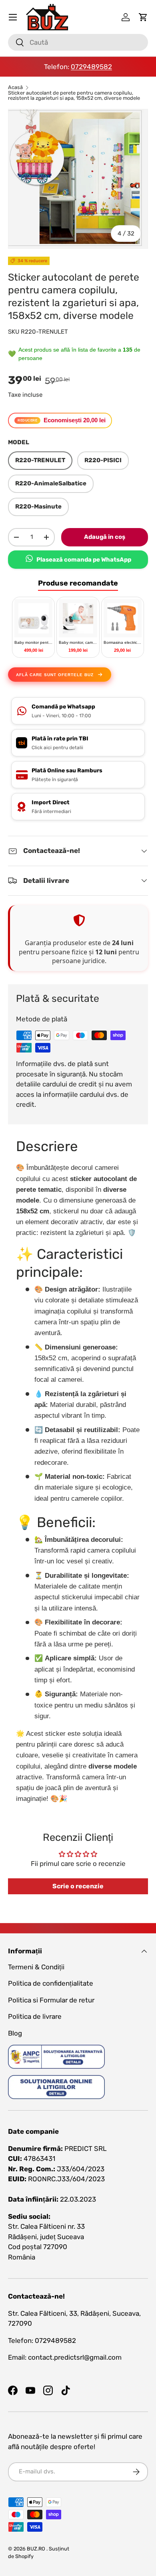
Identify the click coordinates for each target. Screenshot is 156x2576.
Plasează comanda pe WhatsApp (84, 560)
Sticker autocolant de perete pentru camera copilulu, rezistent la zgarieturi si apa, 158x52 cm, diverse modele (74, 96)
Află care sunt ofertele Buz (55, 675)
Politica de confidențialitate (51, 1983)
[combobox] (78, 42)
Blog (15, 2033)
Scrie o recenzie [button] (78, 1886)
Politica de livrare (35, 2016)
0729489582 (91, 67)
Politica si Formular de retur (51, 2000)
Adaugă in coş (105, 537)
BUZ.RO (36, 2549)
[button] (143, 17)
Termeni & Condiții (36, 1967)
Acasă (15, 88)
